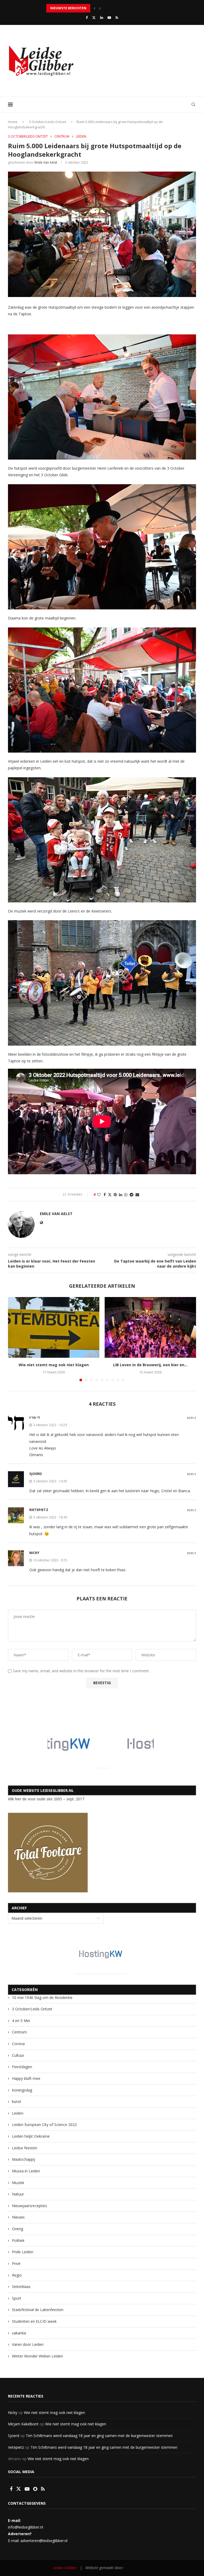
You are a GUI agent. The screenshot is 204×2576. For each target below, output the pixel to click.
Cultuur (18, 2055)
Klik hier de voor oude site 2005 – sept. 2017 (46, 1799)
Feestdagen (22, 2067)
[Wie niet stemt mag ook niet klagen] (54, 1327)
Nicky (34, 1553)
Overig (18, 2229)
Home (13, 122)
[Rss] (117, 18)
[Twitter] (94, 18)
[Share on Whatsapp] (126, 1195)
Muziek (18, 2183)
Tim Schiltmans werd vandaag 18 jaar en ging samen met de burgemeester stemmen (99, 2436)
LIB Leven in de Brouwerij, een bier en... (150, 1365)
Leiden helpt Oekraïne (31, 2136)
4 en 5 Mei (21, 2021)
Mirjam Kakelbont (23, 2424)
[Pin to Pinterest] (115, 1195)
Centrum (19, 2032)
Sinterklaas (21, 2287)
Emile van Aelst (46, 162)
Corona (18, 2044)
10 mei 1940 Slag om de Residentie (42, 1998)
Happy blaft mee (26, 2078)
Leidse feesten (25, 2148)
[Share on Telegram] (131, 1195)
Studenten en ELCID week (34, 2321)
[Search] (193, 104)
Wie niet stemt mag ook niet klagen (54, 1365)
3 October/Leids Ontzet (48, 122)
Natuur (18, 2194)
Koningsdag (22, 2090)
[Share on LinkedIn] (121, 1195)
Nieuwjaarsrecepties (29, 2206)
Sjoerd (14, 2436)
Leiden (18, 2113)
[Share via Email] (137, 1195)
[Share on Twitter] (110, 1195)
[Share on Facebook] (105, 1195)
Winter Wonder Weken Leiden (37, 2356)
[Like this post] (99, 1195)
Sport (17, 2298)
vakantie (19, 2333)
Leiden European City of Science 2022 (44, 2125)
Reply (192, 1418)
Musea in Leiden (26, 2171)
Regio (17, 2275)
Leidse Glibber (66, 2568)
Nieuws (18, 2217)
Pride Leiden (23, 2252)
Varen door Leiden (28, 2344)
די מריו (35, 1417)
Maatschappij (24, 2159)
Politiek (18, 2240)
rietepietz (39, 1510)
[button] (95, 8)
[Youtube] (109, 18)
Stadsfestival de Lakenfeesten (38, 2310)
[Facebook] (87, 18)
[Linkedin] (102, 18)
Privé (16, 2263)
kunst (17, 2101)
